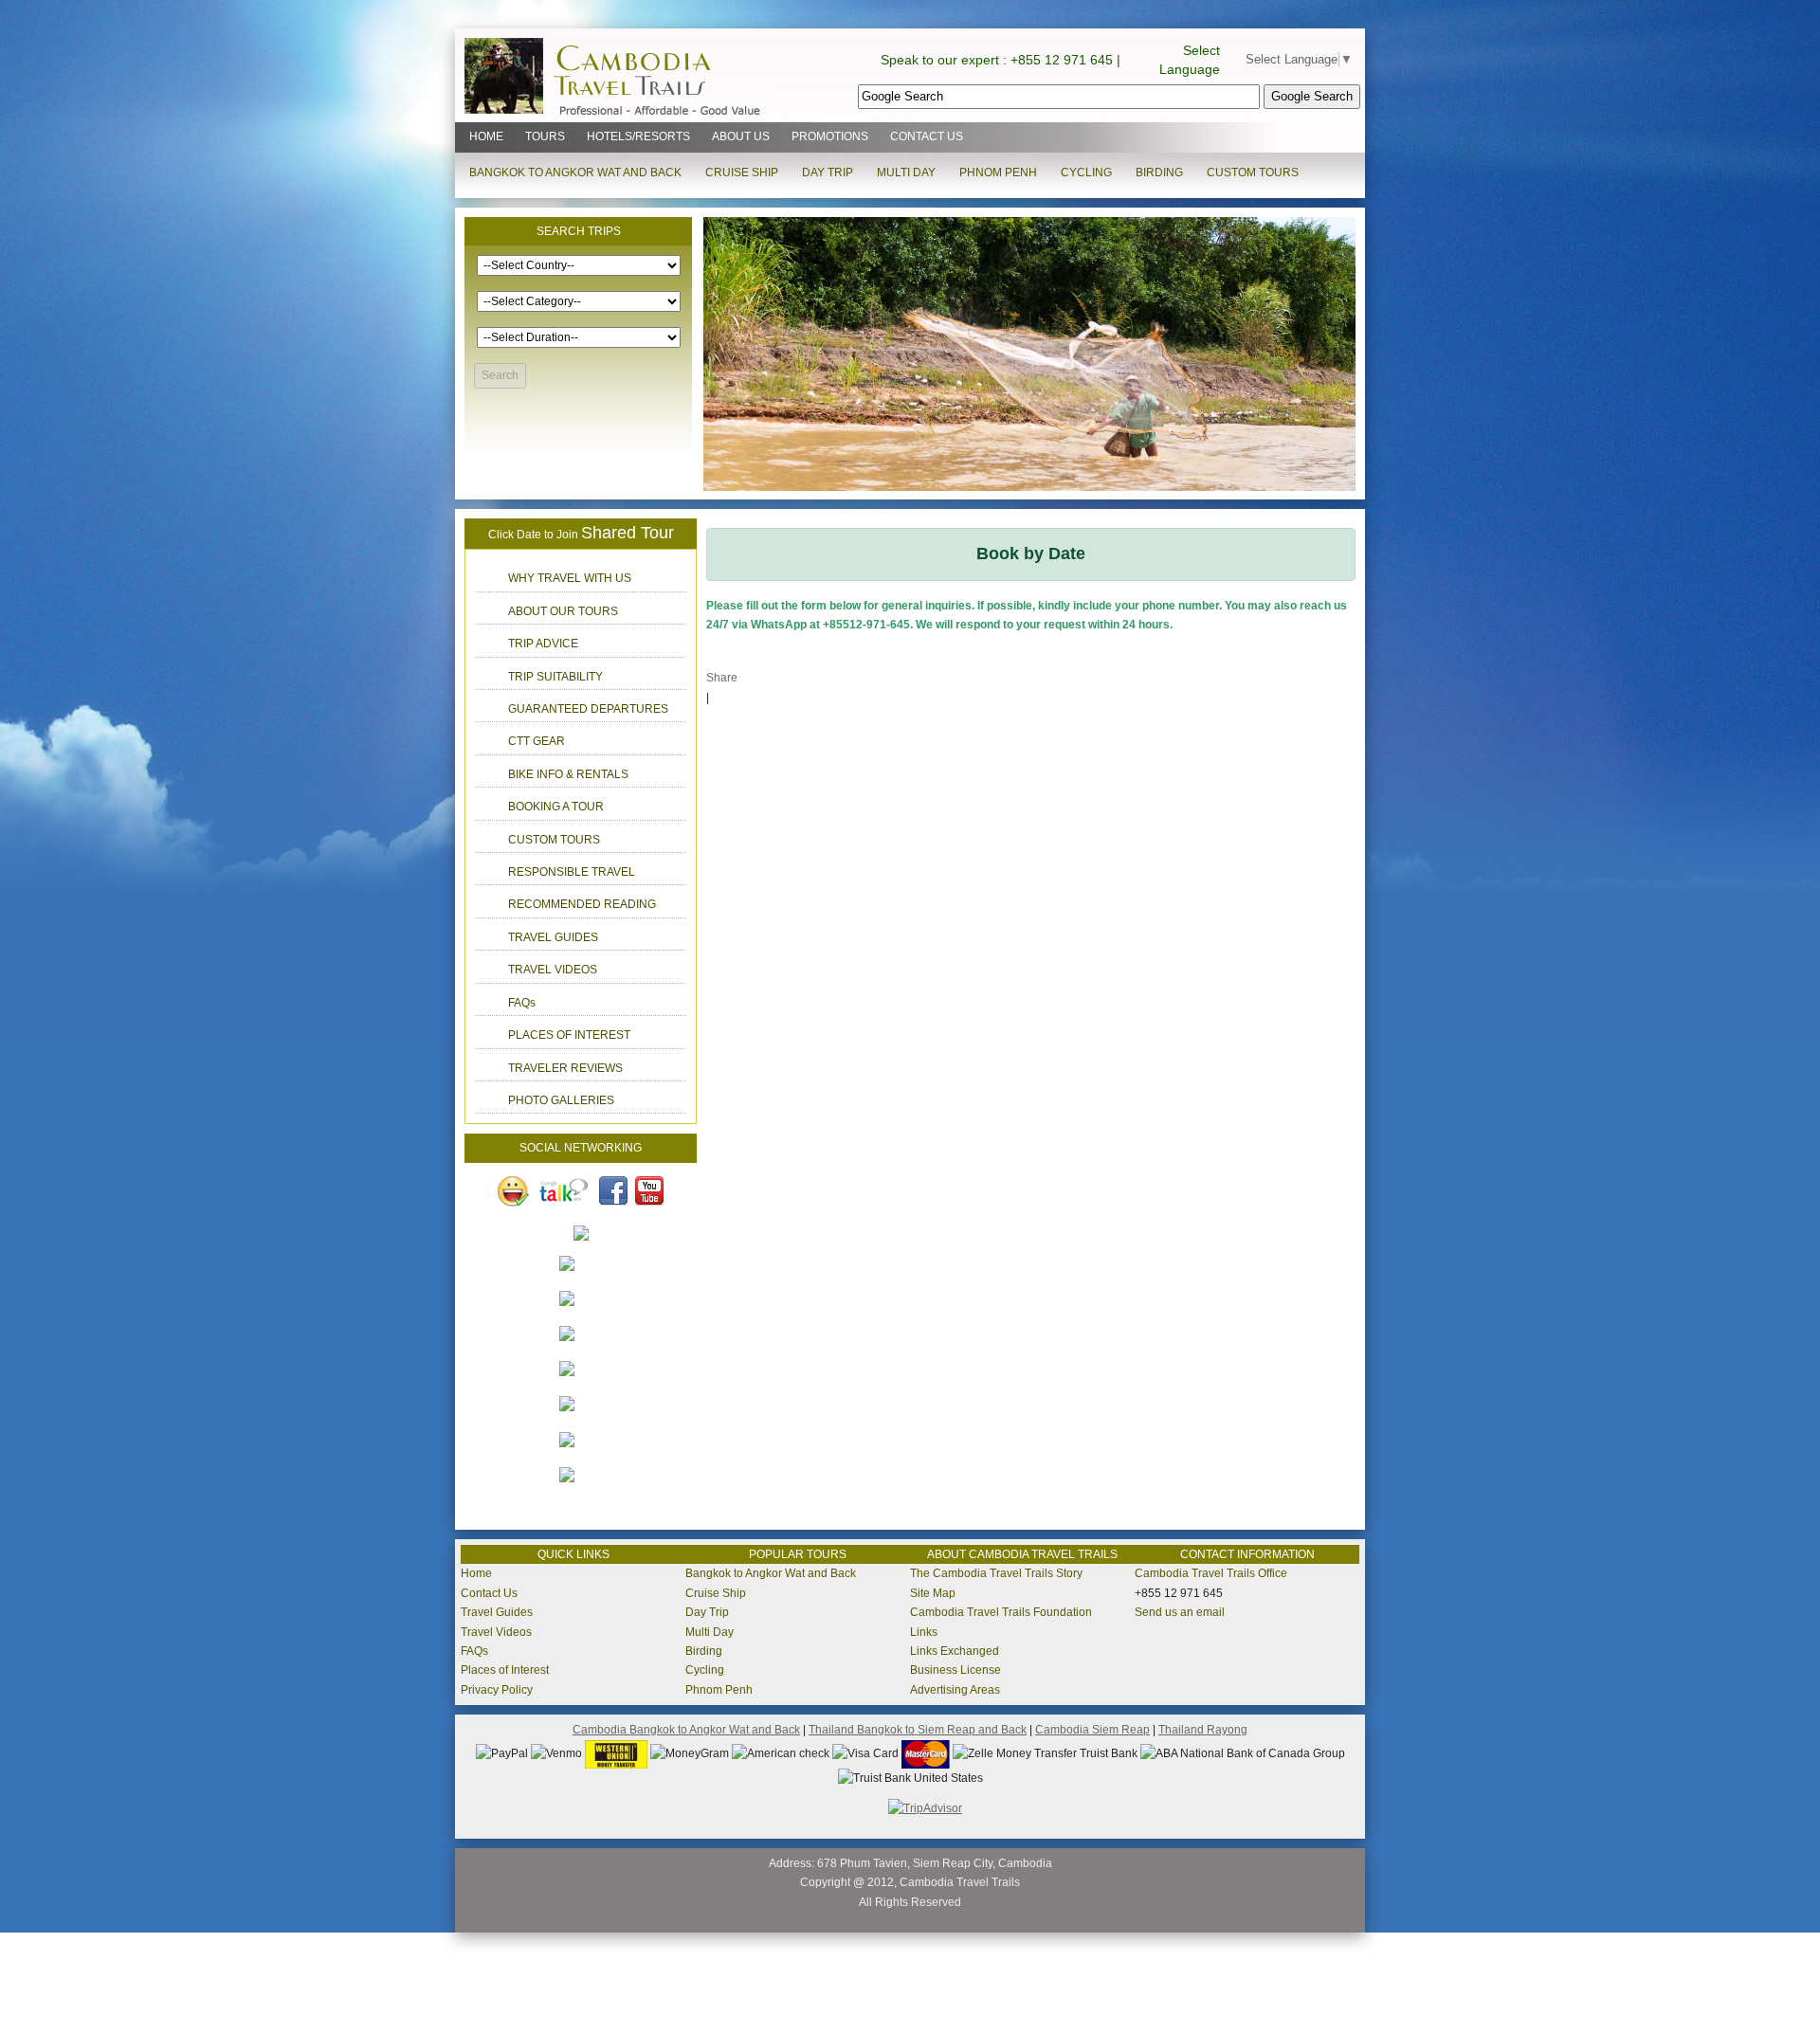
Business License (955, 1670)
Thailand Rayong (1203, 1730)
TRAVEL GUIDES (553, 937)
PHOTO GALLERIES (561, 1100)
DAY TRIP (828, 172)
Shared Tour (628, 533)
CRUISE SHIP (742, 172)
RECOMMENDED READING (582, 904)
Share (722, 678)
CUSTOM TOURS (1253, 172)
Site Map (933, 1593)
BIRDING (1159, 172)
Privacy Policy (497, 1690)
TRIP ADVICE (543, 644)
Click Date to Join (533, 535)
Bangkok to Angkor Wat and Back (771, 1573)
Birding (704, 1651)
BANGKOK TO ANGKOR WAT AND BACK (575, 172)
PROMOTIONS (830, 136)
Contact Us (489, 1593)
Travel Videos (496, 1632)
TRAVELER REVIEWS (565, 1068)
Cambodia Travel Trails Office (1211, 1573)
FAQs (522, 1003)
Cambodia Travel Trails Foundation (1001, 1612)
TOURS (545, 136)
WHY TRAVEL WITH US (570, 578)
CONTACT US (927, 136)
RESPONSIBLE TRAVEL (572, 872)
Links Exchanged (955, 1651)
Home (476, 1573)
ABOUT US (741, 136)
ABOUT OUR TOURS (563, 611)
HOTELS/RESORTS (638, 136)
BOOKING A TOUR (556, 807)
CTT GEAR (537, 741)
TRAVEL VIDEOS (553, 970)
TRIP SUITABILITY (555, 677)
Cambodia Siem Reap (1092, 1730)
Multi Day (710, 1632)
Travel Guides (497, 1612)
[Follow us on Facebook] (613, 1190)
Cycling (705, 1670)
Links (924, 1632)
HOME (486, 136)
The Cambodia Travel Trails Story (996, 1573)
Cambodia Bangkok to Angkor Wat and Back (686, 1730)
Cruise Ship (716, 1593)
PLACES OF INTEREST (569, 1035)
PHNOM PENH (998, 172)
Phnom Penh (719, 1690)
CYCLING (1086, 172)
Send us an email (1180, 1612)
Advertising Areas (955, 1690)
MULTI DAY (906, 172)
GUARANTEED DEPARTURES (588, 709)
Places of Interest (505, 1670)
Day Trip (707, 1612)
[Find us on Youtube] (651, 1190)
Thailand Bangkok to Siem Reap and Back (918, 1730)
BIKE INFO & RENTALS (568, 774)
